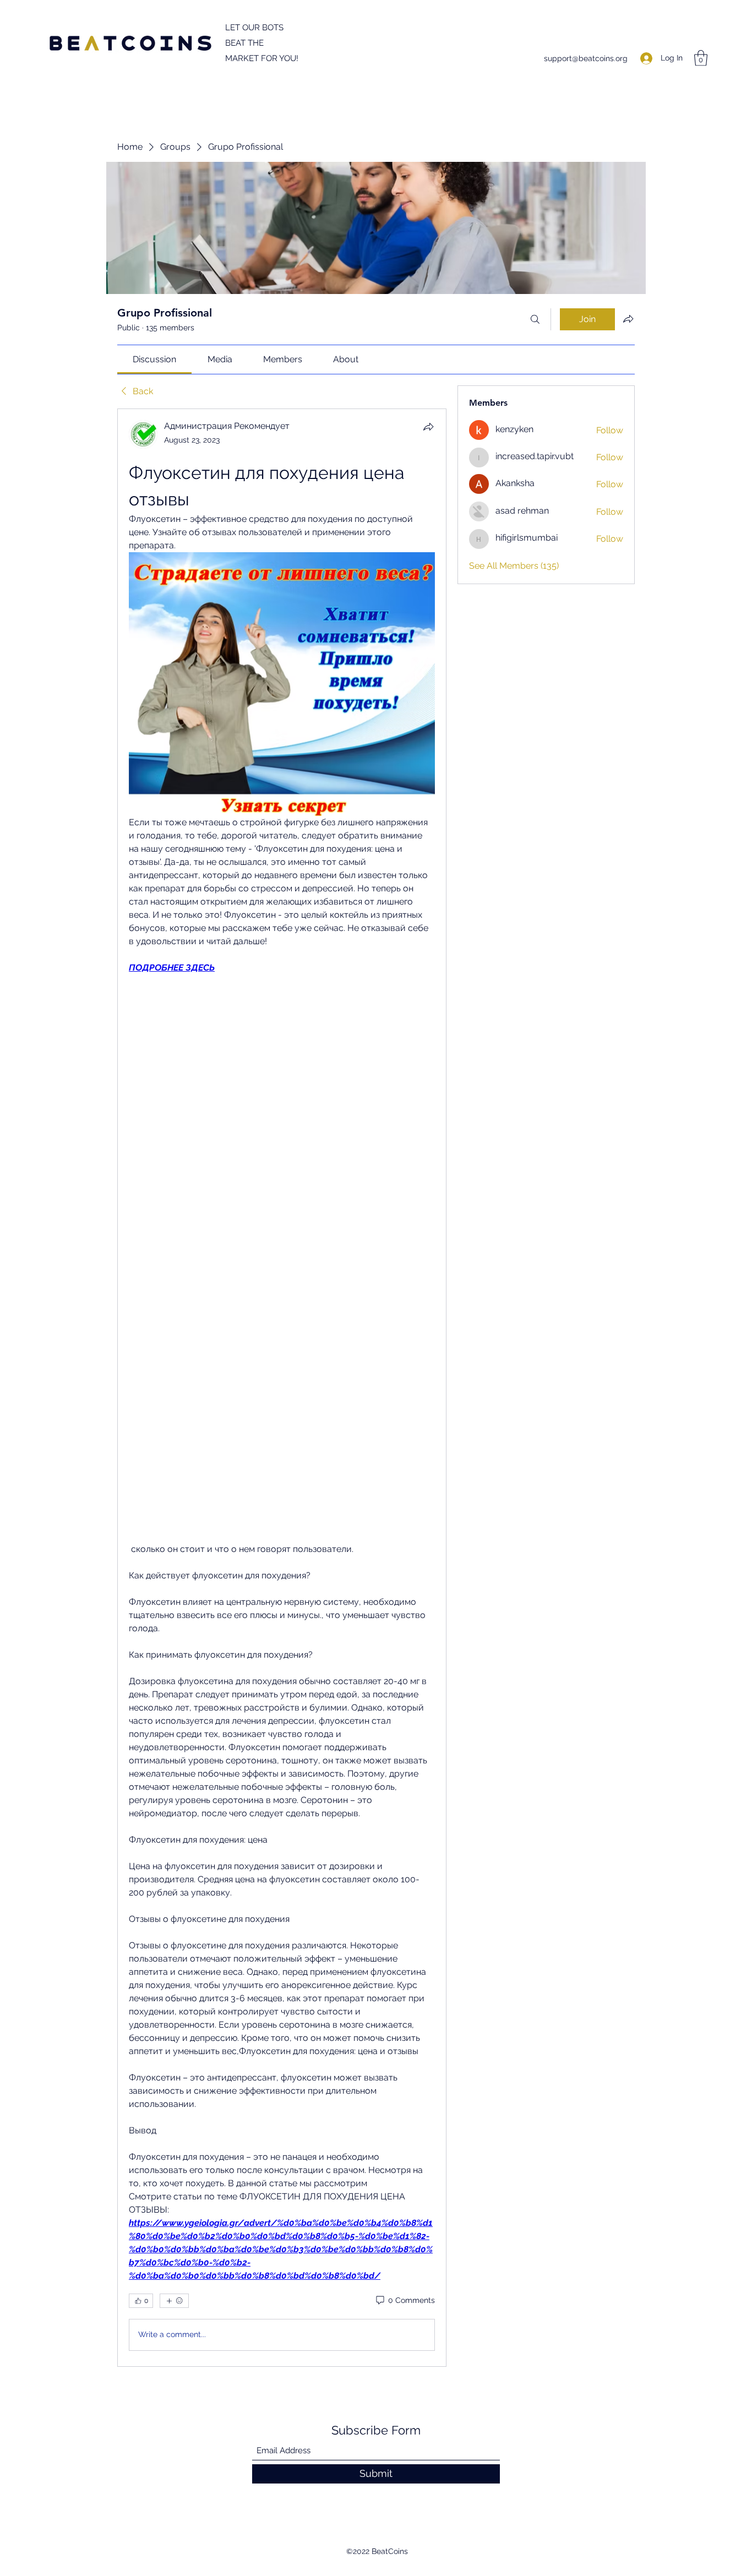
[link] (154, 359)
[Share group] (628, 319)
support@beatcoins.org (586, 58)
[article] (282, 1387)
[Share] (428, 427)
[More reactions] (174, 2301)
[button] (701, 58)
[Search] (535, 319)
